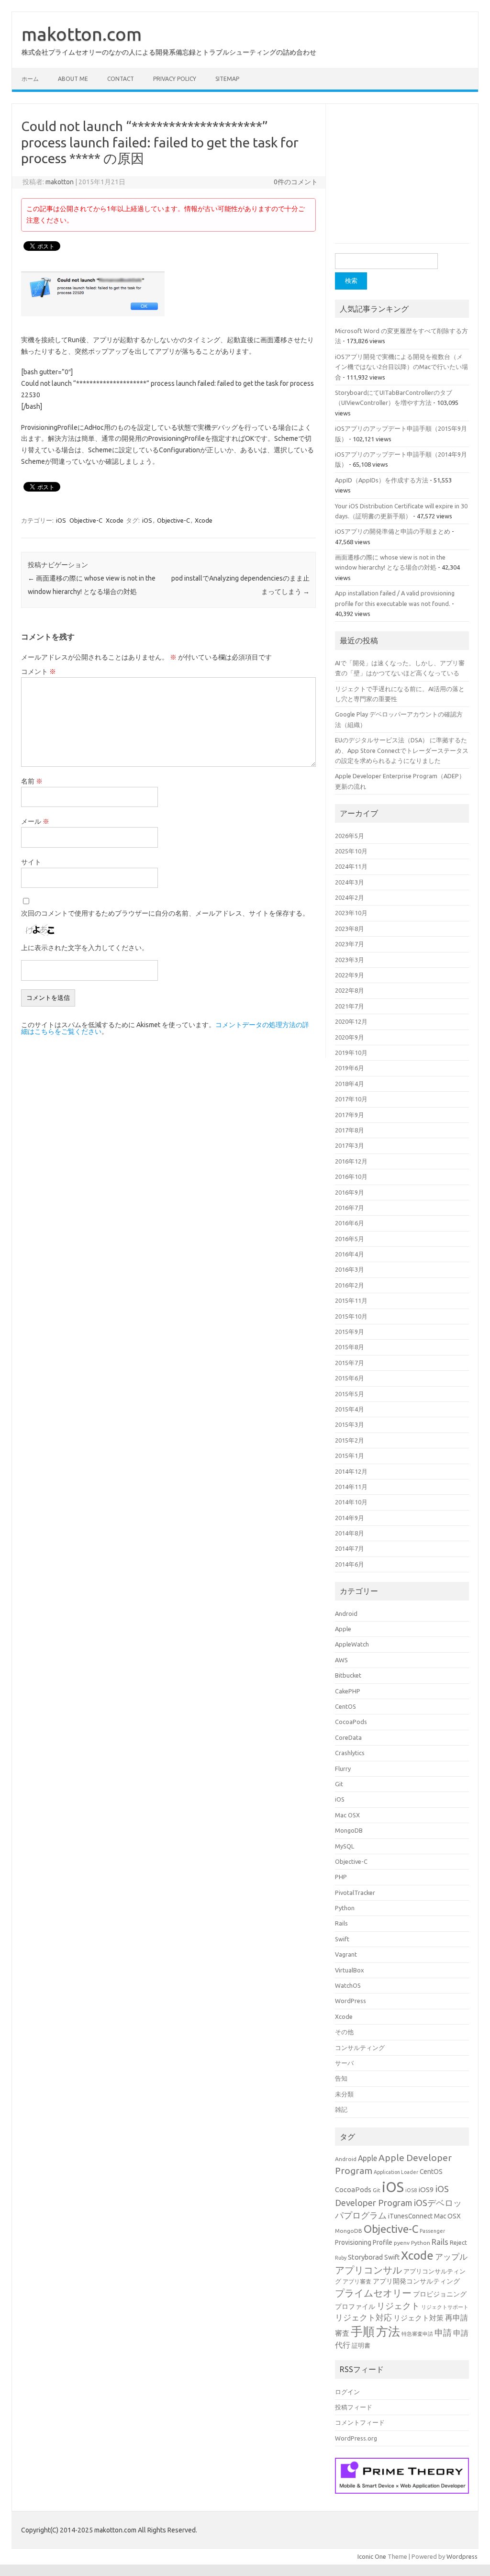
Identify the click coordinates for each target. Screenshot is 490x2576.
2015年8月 (350, 1347)
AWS (341, 1660)
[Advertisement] (407, 178)
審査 (342, 2333)
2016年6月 (350, 1223)
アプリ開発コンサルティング (416, 2281)
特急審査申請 (417, 2334)
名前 (32, 781)
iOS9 (426, 2190)
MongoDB (349, 1830)
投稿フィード (354, 2407)
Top (467, 2553)
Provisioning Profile (364, 2242)
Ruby (341, 2258)
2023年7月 (350, 944)
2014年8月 (350, 1533)
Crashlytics (350, 1753)
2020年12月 (351, 1021)
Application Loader (396, 2172)
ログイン (347, 2392)
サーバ (344, 2063)
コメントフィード (360, 2422)
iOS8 (411, 2190)
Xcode (115, 520)
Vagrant (346, 1954)
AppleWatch (352, 1644)
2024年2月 (350, 897)
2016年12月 (351, 1161)
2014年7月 (350, 1548)
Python (345, 1908)
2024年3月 (350, 882)
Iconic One (372, 2556)
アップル (451, 2257)
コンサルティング (360, 2048)
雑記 (341, 2109)
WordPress (351, 2001)
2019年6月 (350, 1068)
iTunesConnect (410, 2216)
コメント (39, 672)
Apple (343, 1629)
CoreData (348, 1737)
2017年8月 (350, 1130)
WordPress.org (356, 2438)
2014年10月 (351, 1502)
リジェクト (398, 2306)
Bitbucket (348, 1675)
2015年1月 (350, 1456)
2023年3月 (350, 960)
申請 (443, 2332)
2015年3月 (350, 1424)
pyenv (402, 2243)
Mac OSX (347, 1815)
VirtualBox (350, 1970)
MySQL (345, 1846)
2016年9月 (350, 1192)
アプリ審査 (357, 2281)
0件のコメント (296, 182)
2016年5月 (350, 1239)
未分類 (344, 2094)
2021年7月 (350, 1006)
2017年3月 (350, 1145)
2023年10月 (351, 913)
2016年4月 (350, 1254)
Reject (458, 2242)
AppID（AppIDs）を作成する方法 (382, 480)
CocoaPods (351, 1722)
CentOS (345, 1706)
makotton (60, 182)
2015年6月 (350, 1378)
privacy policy (175, 79)
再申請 (457, 2318)
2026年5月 (350, 836)
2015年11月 (351, 1300)
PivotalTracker (355, 1893)
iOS (61, 520)
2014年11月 (351, 1487)
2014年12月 (351, 1471)
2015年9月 (350, 1332)
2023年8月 (350, 929)
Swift (342, 1939)
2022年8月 (350, 990)
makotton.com (82, 34)
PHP (341, 1877)
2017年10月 (351, 1099)
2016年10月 (351, 1176)
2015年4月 (350, 1409)
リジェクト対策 (418, 2318)
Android (346, 1613)
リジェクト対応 (363, 2317)
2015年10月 (351, 1316)
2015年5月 (350, 1394)
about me (73, 79)
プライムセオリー (373, 2293)
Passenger (432, 2231)
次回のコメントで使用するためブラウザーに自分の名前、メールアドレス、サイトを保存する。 (165, 913)
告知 (341, 2078)
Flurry (343, 1769)
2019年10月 (351, 1053)
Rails (341, 1923)
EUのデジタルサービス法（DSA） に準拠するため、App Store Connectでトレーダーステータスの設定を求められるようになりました (402, 750)
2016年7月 (350, 1208)
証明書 (361, 2345)
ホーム (30, 79)
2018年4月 (350, 1084)
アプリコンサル (368, 2270)
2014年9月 (350, 1518)
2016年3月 (350, 1269)
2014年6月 (350, 1564)
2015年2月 (350, 1440)
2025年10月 (351, 851)
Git (339, 1784)
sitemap (227, 79)
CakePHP (348, 1691)
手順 (363, 2331)
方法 (388, 2331)
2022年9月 (350, 975)
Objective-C (86, 520)
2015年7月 (350, 1363)
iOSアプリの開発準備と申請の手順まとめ (393, 531)
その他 (344, 2032)
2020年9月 (350, 1037)
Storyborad (365, 2257)
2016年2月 (350, 1285)
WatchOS (348, 1985)
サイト (31, 862)
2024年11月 (351, 866)
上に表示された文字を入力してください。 (85, 948)
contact (121, 79)
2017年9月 (350, 1115)
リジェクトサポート (445, 2307)
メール (35, 821)
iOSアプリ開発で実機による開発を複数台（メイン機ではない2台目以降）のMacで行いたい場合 (401, 367)
